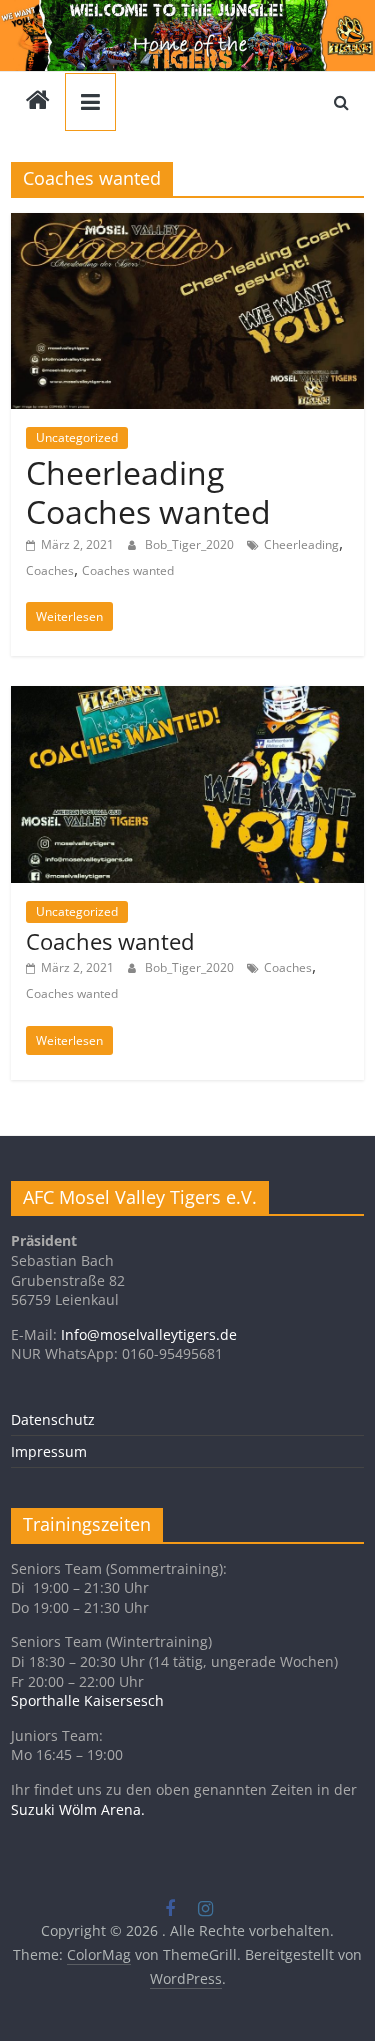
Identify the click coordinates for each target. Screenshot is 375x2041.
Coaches (50, 570)
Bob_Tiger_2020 (191, 544)
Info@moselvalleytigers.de (149, 1334)
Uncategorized (77, 437)
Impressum (49, 1451)
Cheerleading (301, 544)
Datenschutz (53, 1419)
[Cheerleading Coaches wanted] (187, 225)
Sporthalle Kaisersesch (87, 1700)
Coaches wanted (128, 570)
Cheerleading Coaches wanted (148, 491)
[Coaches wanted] (187, 698)
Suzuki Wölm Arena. (78, 1809)
